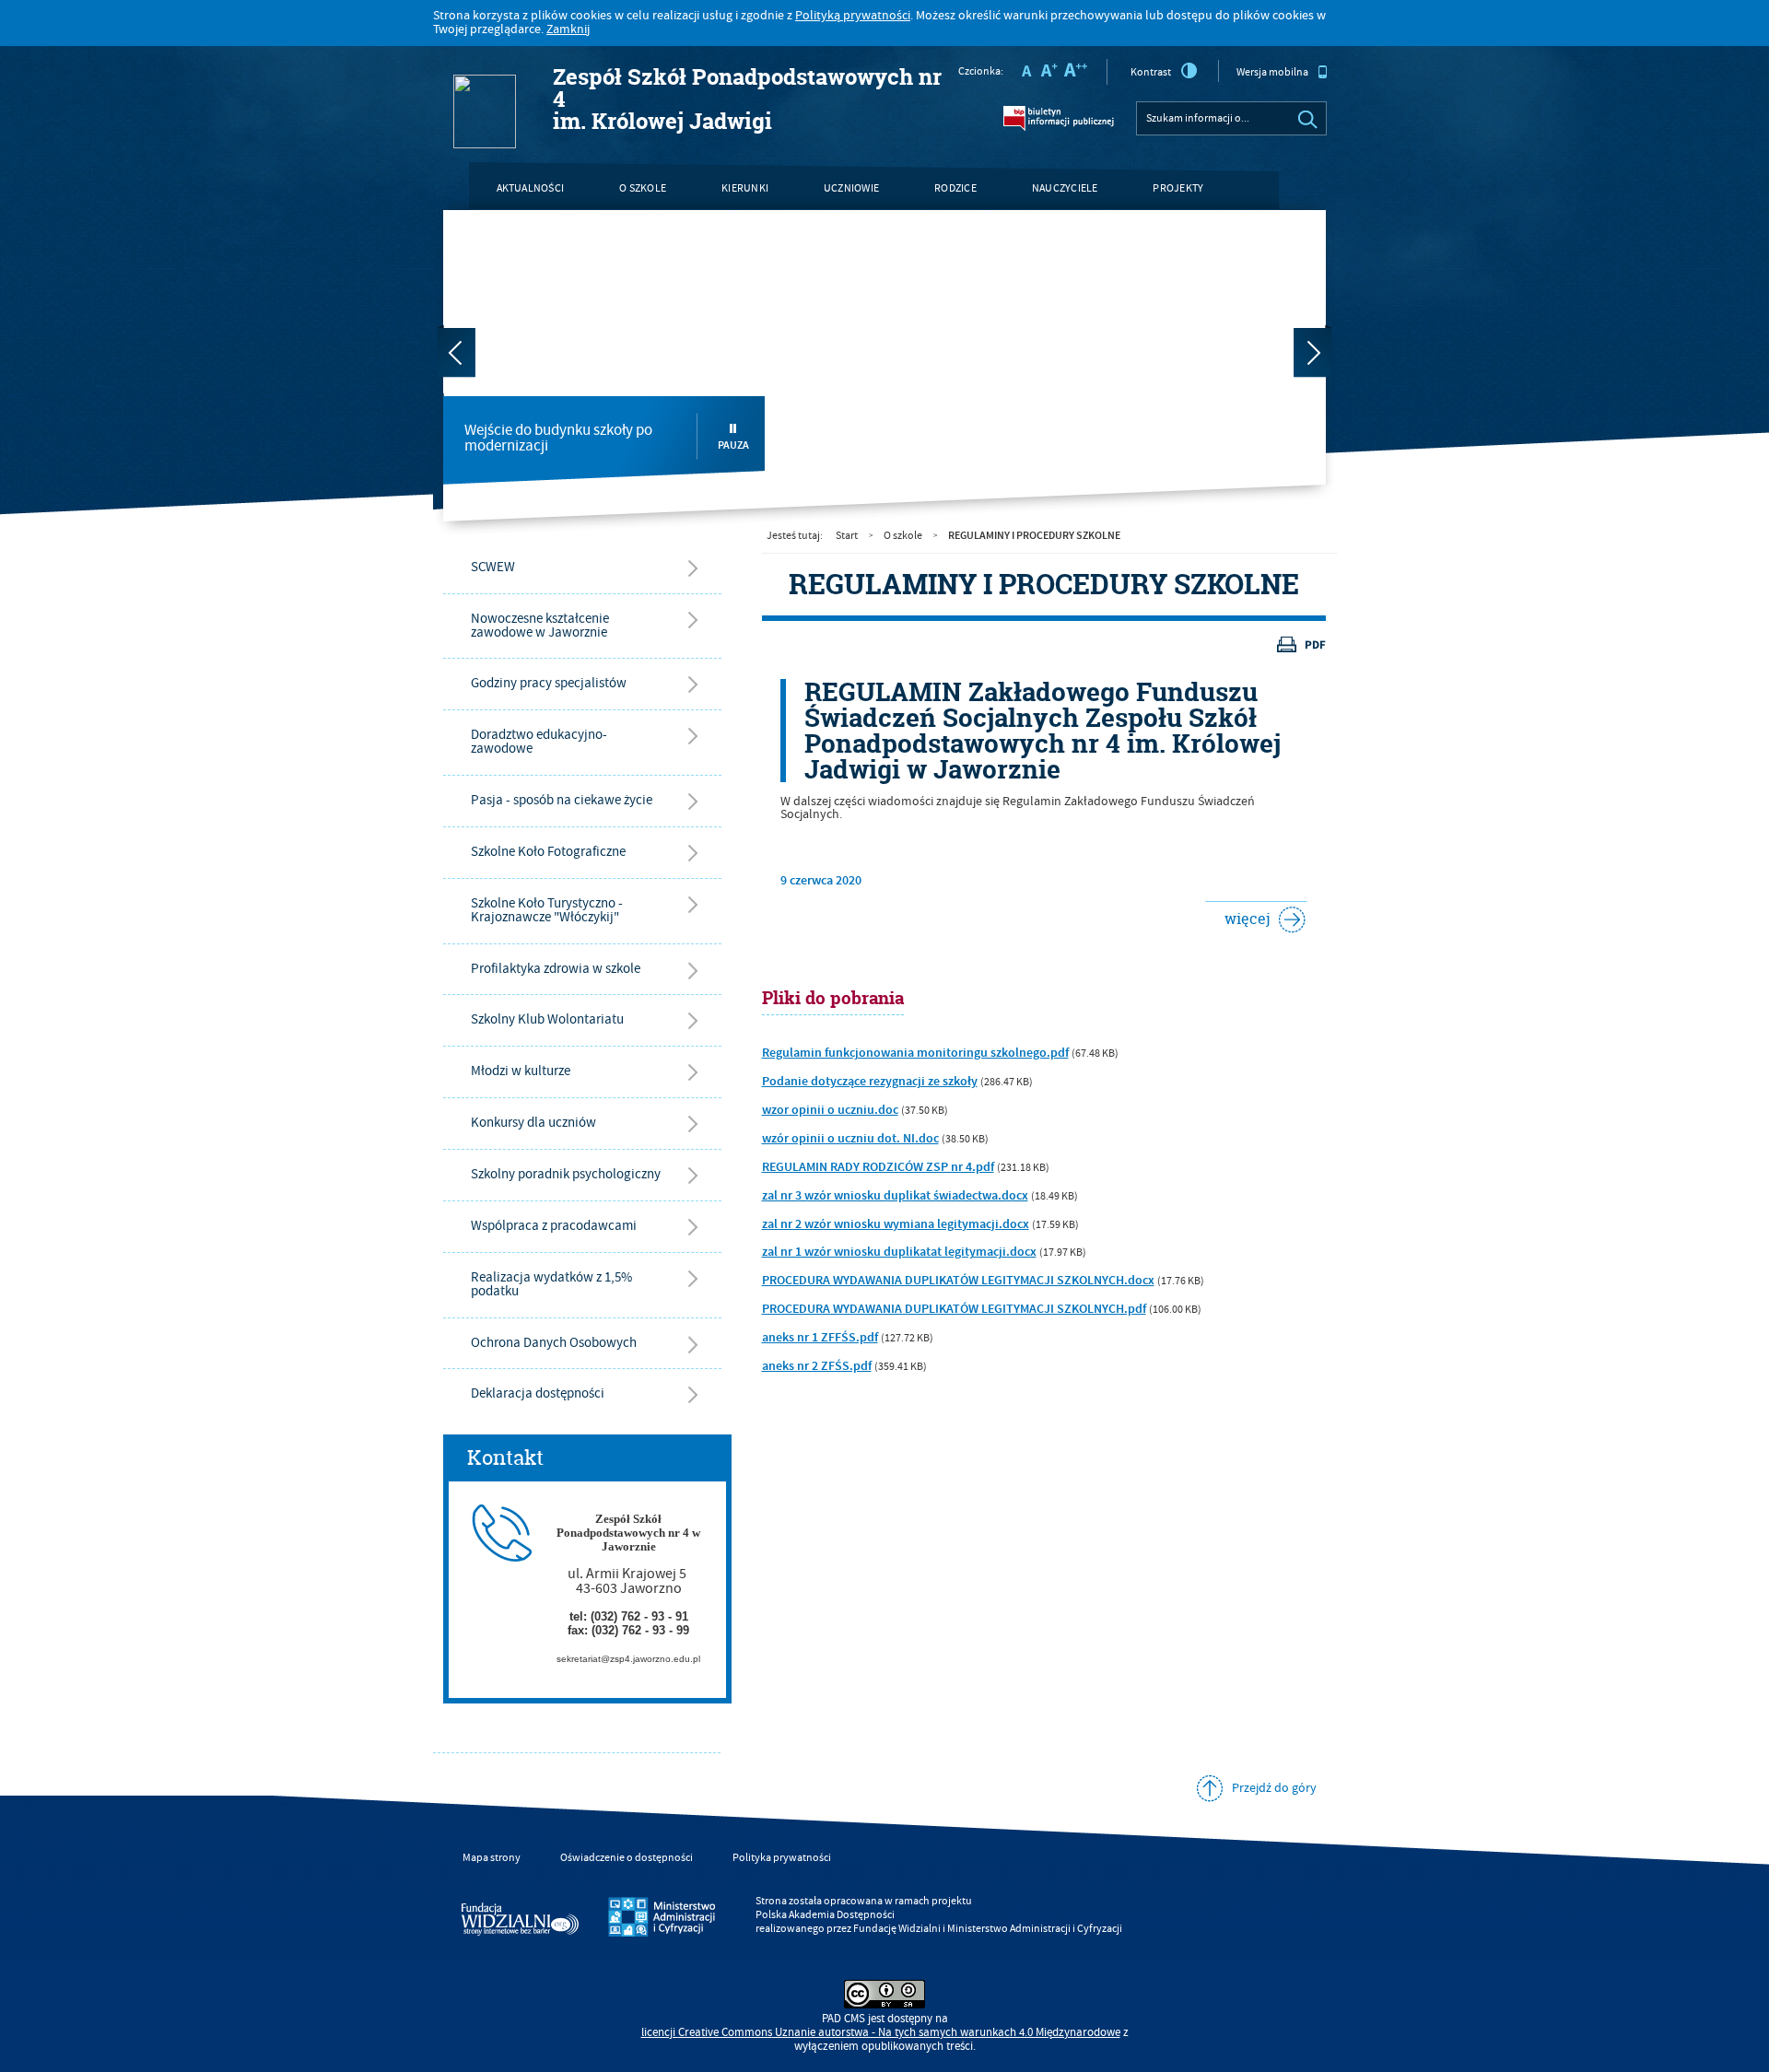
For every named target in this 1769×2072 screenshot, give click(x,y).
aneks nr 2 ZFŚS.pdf (817, 1366)
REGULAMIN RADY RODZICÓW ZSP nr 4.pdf (878, 1167)
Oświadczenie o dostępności (627, 1858)
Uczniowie (851, 188)
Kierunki (745, 188)
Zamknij (568, 29)
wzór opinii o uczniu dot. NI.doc (850, 1139)
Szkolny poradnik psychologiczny (566, 1174)
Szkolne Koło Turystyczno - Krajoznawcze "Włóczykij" (547, 910)
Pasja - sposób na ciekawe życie (562, 800)
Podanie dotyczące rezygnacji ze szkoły (870, 1082)
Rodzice (955, 188)
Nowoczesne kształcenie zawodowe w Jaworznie (540, 626)
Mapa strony (492, 1858)
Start (847, 536)
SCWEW (493, 567)
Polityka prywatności (782, 1858)
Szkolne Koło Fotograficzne (548, 852)
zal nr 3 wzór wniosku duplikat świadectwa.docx (895, 1196)
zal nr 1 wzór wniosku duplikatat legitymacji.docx (899, 1252)
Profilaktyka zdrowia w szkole (556, 969)
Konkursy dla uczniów (533, 1123)
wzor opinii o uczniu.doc (830, 1110)
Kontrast (1151, 72)
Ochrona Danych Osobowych (554, 1343)
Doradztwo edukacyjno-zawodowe (539, 742)
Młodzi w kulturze (521, 1071)
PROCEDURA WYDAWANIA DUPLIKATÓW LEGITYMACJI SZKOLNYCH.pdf (954, 1309)
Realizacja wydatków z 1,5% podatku (551, 1284)
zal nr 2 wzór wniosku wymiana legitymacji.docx (896, 1224)
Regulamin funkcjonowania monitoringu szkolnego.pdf (915, 1053)
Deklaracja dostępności (538, 1393)
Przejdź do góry (1274, 1788)
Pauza (733, 445)
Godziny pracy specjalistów (549, 683)
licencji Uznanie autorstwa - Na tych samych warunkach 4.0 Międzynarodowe (881, 2033)
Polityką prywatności (853, 16)
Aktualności (531, 188)
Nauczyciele (1065, 188)
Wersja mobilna (1272, 72)
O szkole (643, 188)
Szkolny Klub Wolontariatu (547, 1019)
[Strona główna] (458, 53)
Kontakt (520, 236)
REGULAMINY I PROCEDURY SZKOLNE (1034, 535)
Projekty (1178, 188)
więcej (1237, 915)
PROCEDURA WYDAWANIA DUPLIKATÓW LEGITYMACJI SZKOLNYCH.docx (958, 1281)
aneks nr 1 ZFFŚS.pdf (820, 1338)
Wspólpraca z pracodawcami (554, 1226)
